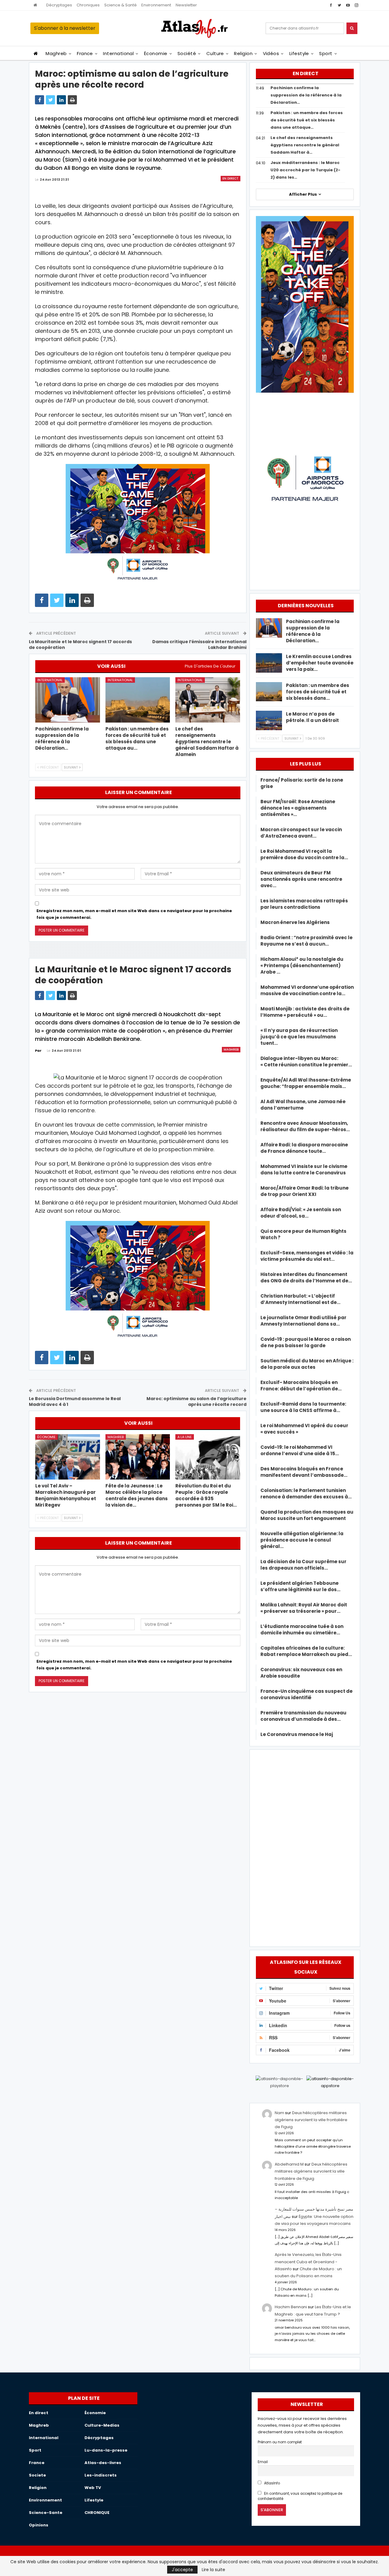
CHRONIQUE (97, 2513)
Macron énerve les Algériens (295, 922)
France (85, 53)
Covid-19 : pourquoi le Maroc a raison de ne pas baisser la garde (306, 1342)
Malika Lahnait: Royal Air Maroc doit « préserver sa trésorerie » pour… (304, 1608)
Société (187, 53)
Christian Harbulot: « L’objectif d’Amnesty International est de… (300, 1299)
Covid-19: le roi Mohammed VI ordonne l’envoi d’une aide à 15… (300, 1450)
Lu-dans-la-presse (106, 2450)
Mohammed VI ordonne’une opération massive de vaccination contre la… (307, 990)
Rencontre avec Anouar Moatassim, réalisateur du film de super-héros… (305, 1126)
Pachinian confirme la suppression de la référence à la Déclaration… (306, 95)
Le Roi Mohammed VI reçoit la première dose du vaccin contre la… (304, 854)
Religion (243, 53)
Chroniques (88, 5)
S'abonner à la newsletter (65, 28)
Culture (215, 53)
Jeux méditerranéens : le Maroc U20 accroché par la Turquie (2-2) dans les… (305, 170)
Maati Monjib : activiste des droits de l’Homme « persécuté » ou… (305, 1012)
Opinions (39, 2525)
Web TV (93, 2488)
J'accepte (182, 2570)
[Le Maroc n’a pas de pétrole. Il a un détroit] (269, 720)
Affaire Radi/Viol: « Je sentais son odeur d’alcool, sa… (301, 1213)
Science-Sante (46, 2513)
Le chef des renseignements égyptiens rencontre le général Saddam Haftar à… (305, 145)
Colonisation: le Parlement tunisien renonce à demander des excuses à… (306, 1494)
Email (263, 2462)
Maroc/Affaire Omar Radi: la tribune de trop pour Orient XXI (305, 1191)
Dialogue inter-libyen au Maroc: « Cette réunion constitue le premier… (306, 1061)
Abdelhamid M (289, 2164)
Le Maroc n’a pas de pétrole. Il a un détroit (312, 717)
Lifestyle (299, 53)
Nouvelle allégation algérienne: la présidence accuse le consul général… (302, 1540)
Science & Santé (120, 5)
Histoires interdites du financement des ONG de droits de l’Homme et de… (306, 1278)
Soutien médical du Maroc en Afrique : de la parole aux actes (307, 1364)
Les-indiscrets (101, 2475)
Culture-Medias (102, 2425)
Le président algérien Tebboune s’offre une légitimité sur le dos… (300, 1586)
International (118, 53)
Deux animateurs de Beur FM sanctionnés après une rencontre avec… (301, 879)
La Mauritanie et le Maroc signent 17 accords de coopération (80, 645)
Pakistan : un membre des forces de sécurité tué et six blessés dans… (318, 692)
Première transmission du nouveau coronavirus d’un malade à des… (303, 1716)
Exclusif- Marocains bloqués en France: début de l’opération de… (301, 1386)
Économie (156, 53)
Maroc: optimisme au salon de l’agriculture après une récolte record (196, 1402)
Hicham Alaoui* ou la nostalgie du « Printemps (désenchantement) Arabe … (302, 966)
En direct (231, 178)
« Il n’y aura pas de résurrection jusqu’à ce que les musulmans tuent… (299, 1037)
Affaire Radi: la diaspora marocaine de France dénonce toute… (304, 1148)
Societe (37, 2475)
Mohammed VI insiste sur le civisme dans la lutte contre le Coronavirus (304, 1169)
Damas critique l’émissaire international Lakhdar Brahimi (199, 645)
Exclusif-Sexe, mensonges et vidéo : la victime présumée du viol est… (307, 1256)
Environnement (156, 5)
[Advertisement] (305, 1847)
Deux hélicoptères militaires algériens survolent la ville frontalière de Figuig (311, 2120)
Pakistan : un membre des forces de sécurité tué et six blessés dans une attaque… (307, 120)
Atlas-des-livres (103, 2463)
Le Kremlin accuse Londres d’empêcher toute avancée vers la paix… (320, 663)
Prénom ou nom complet (280, 2442)
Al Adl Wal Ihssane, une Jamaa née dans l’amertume (303, 1105)
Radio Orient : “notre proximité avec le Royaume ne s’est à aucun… (306, 941)
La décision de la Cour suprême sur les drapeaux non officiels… (303, 1565)
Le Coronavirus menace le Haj (297, 1734)
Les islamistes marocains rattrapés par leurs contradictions (304, 904)
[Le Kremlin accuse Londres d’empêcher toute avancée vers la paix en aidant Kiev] (269, 663)
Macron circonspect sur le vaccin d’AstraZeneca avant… (301, 833)
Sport (326, 53)
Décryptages (59, 5)
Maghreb (56, 53)
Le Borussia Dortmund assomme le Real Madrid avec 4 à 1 (75, 1402)
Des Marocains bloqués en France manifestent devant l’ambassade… (304, 1472)
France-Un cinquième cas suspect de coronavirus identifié (306, 1694)
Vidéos (271, 53)
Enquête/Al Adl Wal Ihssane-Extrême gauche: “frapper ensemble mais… (306, 1083)
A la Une (185, 1437)
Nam (279, 2113)
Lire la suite (213, 2570)
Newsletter (186, 5)
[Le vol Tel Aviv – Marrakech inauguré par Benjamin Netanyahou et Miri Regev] (68, 1457)
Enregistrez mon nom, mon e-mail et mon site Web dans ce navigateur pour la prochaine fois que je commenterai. (134, 914)
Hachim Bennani (291, 2307)
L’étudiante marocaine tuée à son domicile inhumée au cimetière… (302, 1630)
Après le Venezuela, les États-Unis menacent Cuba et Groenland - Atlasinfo (308, 2262)
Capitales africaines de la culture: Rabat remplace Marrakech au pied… (306, 1651)
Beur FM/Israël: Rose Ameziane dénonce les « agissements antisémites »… (298, 808)
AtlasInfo (272, 2483)
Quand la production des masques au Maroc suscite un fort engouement (307, 1515)
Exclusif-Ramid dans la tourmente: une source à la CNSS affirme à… (303, 1407)
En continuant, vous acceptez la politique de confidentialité (300, 2496)
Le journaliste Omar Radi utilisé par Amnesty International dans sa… (303, 1321)
